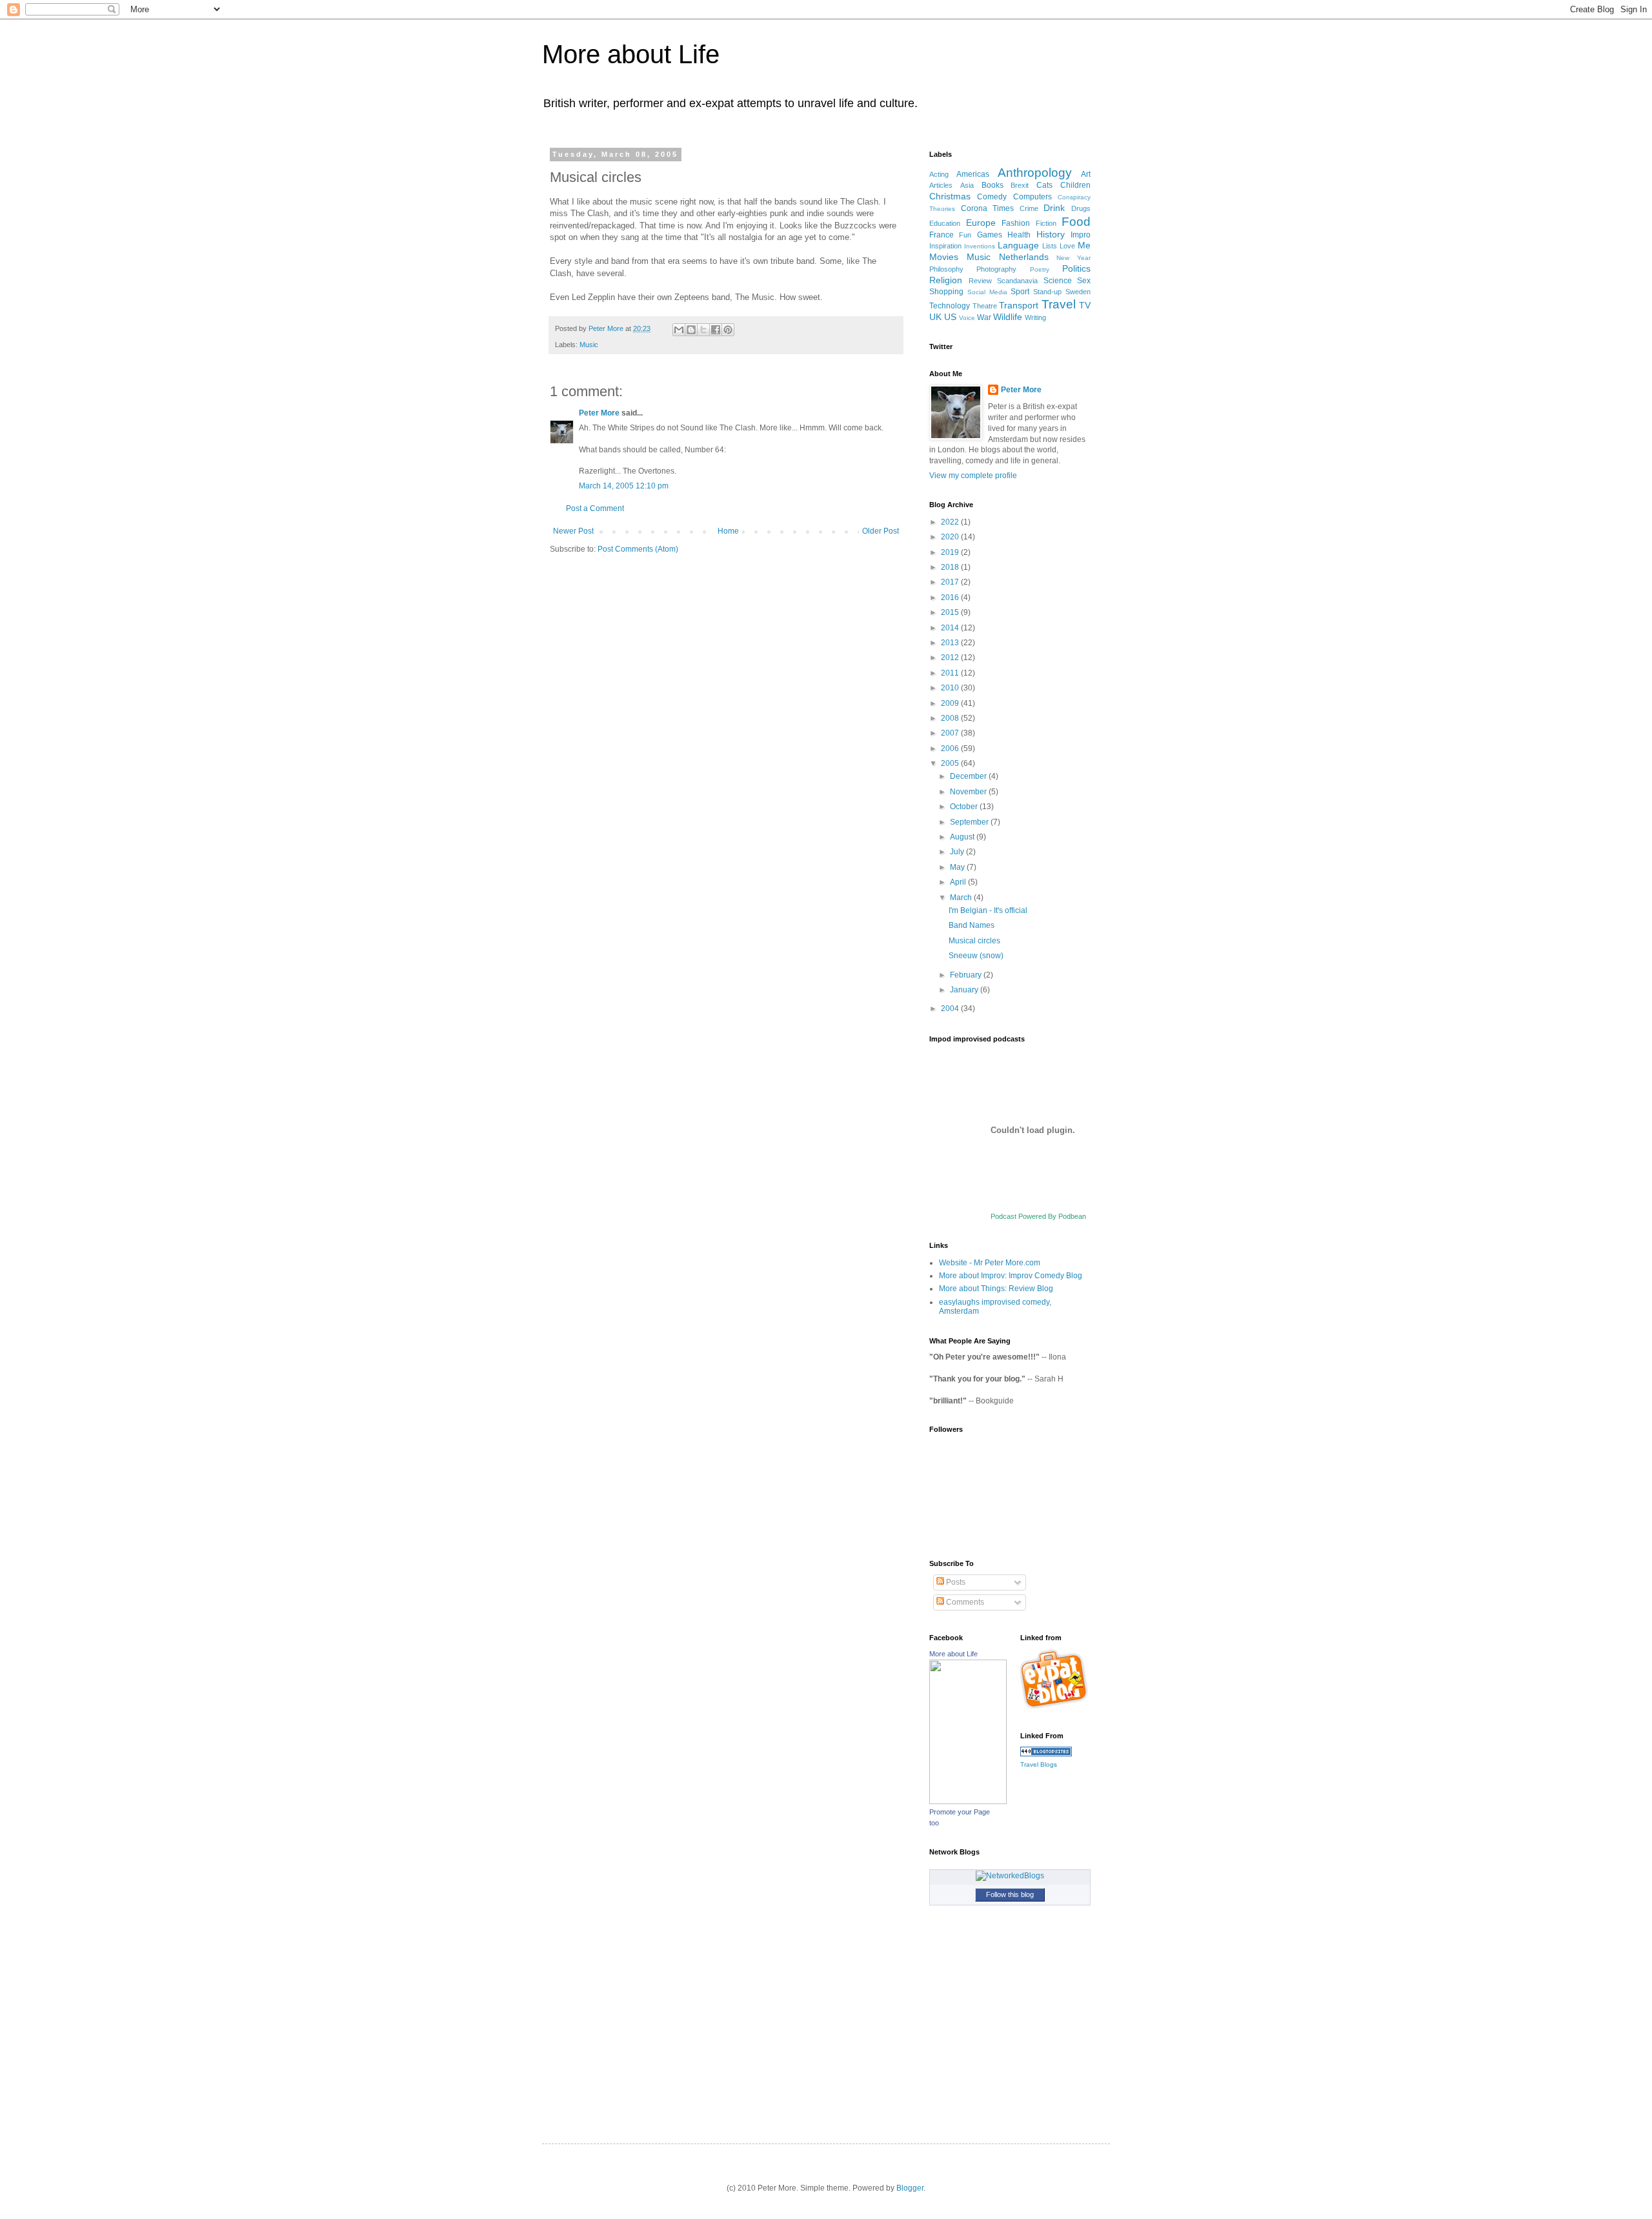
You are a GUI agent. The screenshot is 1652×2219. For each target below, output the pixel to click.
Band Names (972, 925)
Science (1058, 281)
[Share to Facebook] (716, 330)
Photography (996, 269)
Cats (1044, 185)
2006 (951, 748)
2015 (951, 612)
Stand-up (1047, 292)
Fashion (1016, 223)
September (970, 822)
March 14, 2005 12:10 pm (624, 486)
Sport (1020, 292)
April (959, 882)
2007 (951, 733)
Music (589, 345)
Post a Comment (595, 508)
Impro (1081, 235)
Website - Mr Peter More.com (990, 1263)
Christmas (950, 196)
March (962, 898)
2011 (951, 673)
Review (980, 281)
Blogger (910, 2188)
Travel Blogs (1039, 1764)
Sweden (1078, 292)
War (984, 317)
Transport (1019, 305)
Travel (1059, 304)
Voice (967, 318)
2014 (951, 628)
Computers (1032, 197)
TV (1085, 305)
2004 (951, 1009)
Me (1084, 245)
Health (1019, 235)
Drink (1054, 208)
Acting (939, 174)
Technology (950, 306)
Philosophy (946, 269)
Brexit (1020, 185)
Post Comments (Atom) (638, 549)
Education (945, 223)
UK (935, 317)
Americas (973, 174)
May (958, 867)
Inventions (980, 246)
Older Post (881, 531)
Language (1018, 245)
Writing (1035, 317)
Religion (946, 280)
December (969, 776)
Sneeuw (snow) (976, 956)
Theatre (985, 306)
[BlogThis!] (691, 330)
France (942, 235)
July (958, 852)
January (965, 990)
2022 (951, 522)
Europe (981, 223)
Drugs (1081, 208)
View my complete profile (973, 476)
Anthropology (1035, 173)
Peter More (599, 413)
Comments (964, 1602)
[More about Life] (968, 1802)
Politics (1076, 268)
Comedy (992, 197)
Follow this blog (1010, 1894)
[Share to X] (703, 330)
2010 (951, 688)
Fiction (1046, 223)
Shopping (946, 292)
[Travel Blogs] (1046, 1754)
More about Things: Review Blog (996, 1289)
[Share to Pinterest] (728, 330)
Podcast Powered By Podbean (1038, 1216)
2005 (951, 763)
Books (992, 185)
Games (990, 235)
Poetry (1040, 269)
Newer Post (573, 531)
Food (1076, 222)
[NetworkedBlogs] (1010, 1876)
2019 (951, 552)
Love (1067, 246)
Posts (955, 1582)
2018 (951, 567)
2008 (951, 718)
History (1051, 234)
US (950, 317)
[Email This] (679, 330)
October (965, 807)
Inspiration (945, 246)
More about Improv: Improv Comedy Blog (1011, 1276)
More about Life (631, 54)
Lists (1050, 246)
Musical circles (974, 941)
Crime (1029, 208)
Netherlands (1024, 257)
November (969, 792)
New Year (1073, 258)
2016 (951, 597)
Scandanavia (1017, 281)
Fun (965, 235)
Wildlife (1008, 317)
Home (728, 531)
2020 (951, 537)
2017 (951, 582)
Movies (944, 257)
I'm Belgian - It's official (988, 910)
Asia (967, 185)
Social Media (987, 292)
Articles (941, 185)
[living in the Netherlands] (1056, 1707)
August (963, 837)
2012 (951, 658)
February (967, 975)
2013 (951, 643)
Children (1075, 185)
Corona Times (988, 208)
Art (1086, 174)
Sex (1084, 281)
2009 (951, 703)
